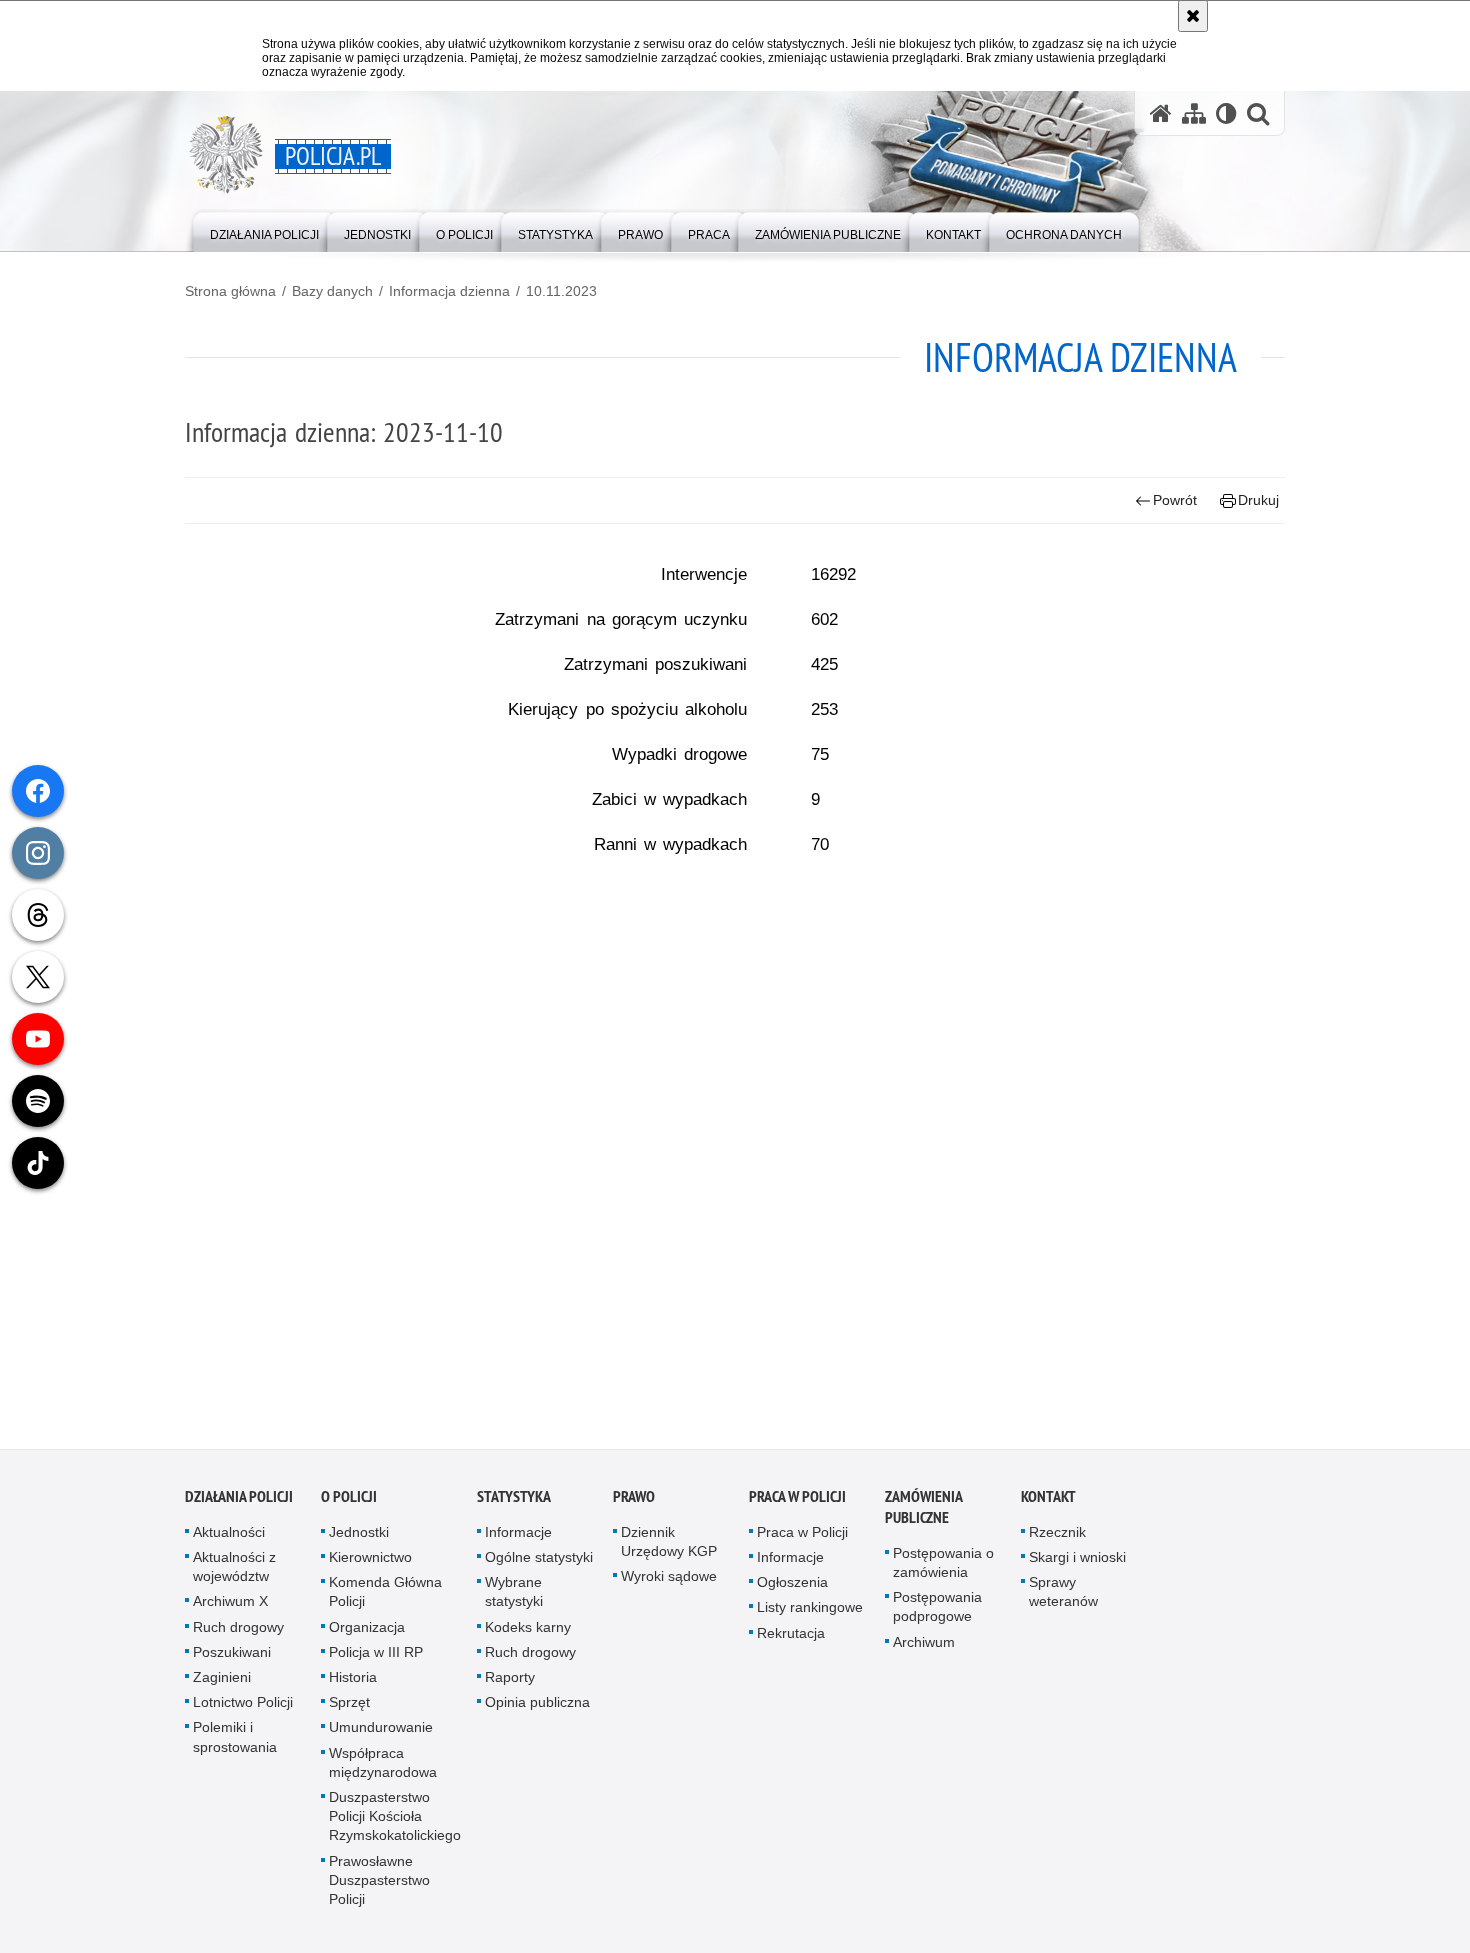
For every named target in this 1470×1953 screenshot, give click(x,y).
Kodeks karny (528, 1633)
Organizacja (367, 1633)
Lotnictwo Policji (243, 1708)
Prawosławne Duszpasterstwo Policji (379, 1886)
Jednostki (359, 1538)
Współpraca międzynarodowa (383, 1768)
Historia (353, 1683)
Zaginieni (222, 1683)
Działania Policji (239, 1502)
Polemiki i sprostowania (235, 1742)
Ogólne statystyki (539, 1563)
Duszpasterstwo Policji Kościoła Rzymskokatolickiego (395, 1822)
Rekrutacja (791, 1639)
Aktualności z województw (234, 1572)
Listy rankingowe (810, 1613)
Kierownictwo (370, 1563)
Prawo (634, 1502)
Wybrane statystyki (514, 1597)
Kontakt (1048, 1502)
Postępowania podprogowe (937, 1612)
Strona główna (230, 291)
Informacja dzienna (449, 291)
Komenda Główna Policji (385, 1597)
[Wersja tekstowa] (1226, 113)
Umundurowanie (381, 1733)
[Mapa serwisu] (1194, 113)
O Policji (349, 1502)
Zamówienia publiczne (923, 1513)
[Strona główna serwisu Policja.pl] (1161, 113)
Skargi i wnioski (1077, 1563)
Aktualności (229, 1538)
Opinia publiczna (537, 1708)
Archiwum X (230, 1607)
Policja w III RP (376, 1658)
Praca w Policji (797, 1502)
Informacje (518, 1538)
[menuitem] (264, 230)
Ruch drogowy (238, 1633)
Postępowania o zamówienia (943, 1568)
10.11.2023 (561, 291)
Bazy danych (332, 291)
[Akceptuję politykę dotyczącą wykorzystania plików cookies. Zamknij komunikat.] (1193, 16)
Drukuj (1258, 500)
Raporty (510, 1683)
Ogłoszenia (792, 1588)
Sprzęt (349, 1708)
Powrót (1175, 500)
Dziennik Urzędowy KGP (669, 1547)
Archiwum (924, 1648)
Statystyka (514, 1502)
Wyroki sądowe (669, 1582)
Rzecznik (1057, 1538)
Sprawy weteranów (1063, 1597)
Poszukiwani (232, 1658)
